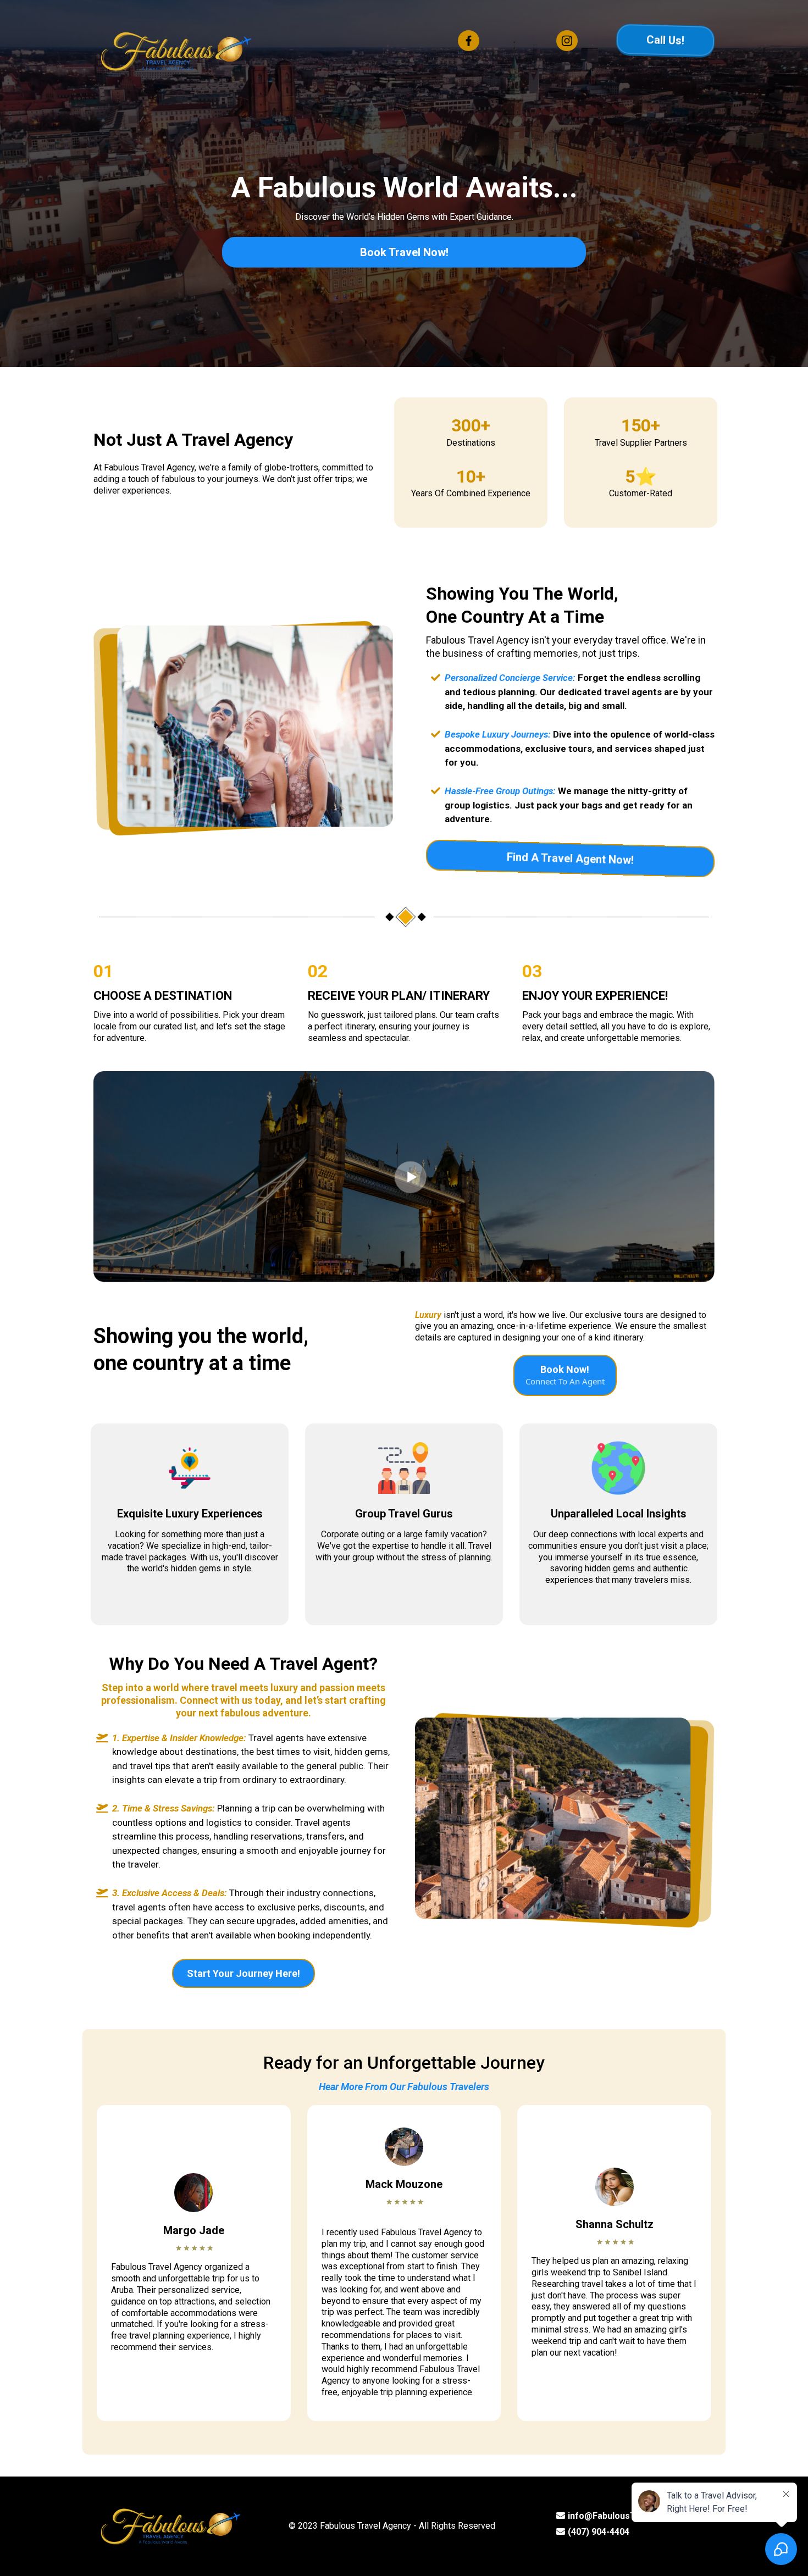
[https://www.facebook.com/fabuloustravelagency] (468, 40)
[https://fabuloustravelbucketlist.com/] (176, 50)
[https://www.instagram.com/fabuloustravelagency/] (567, 40)
